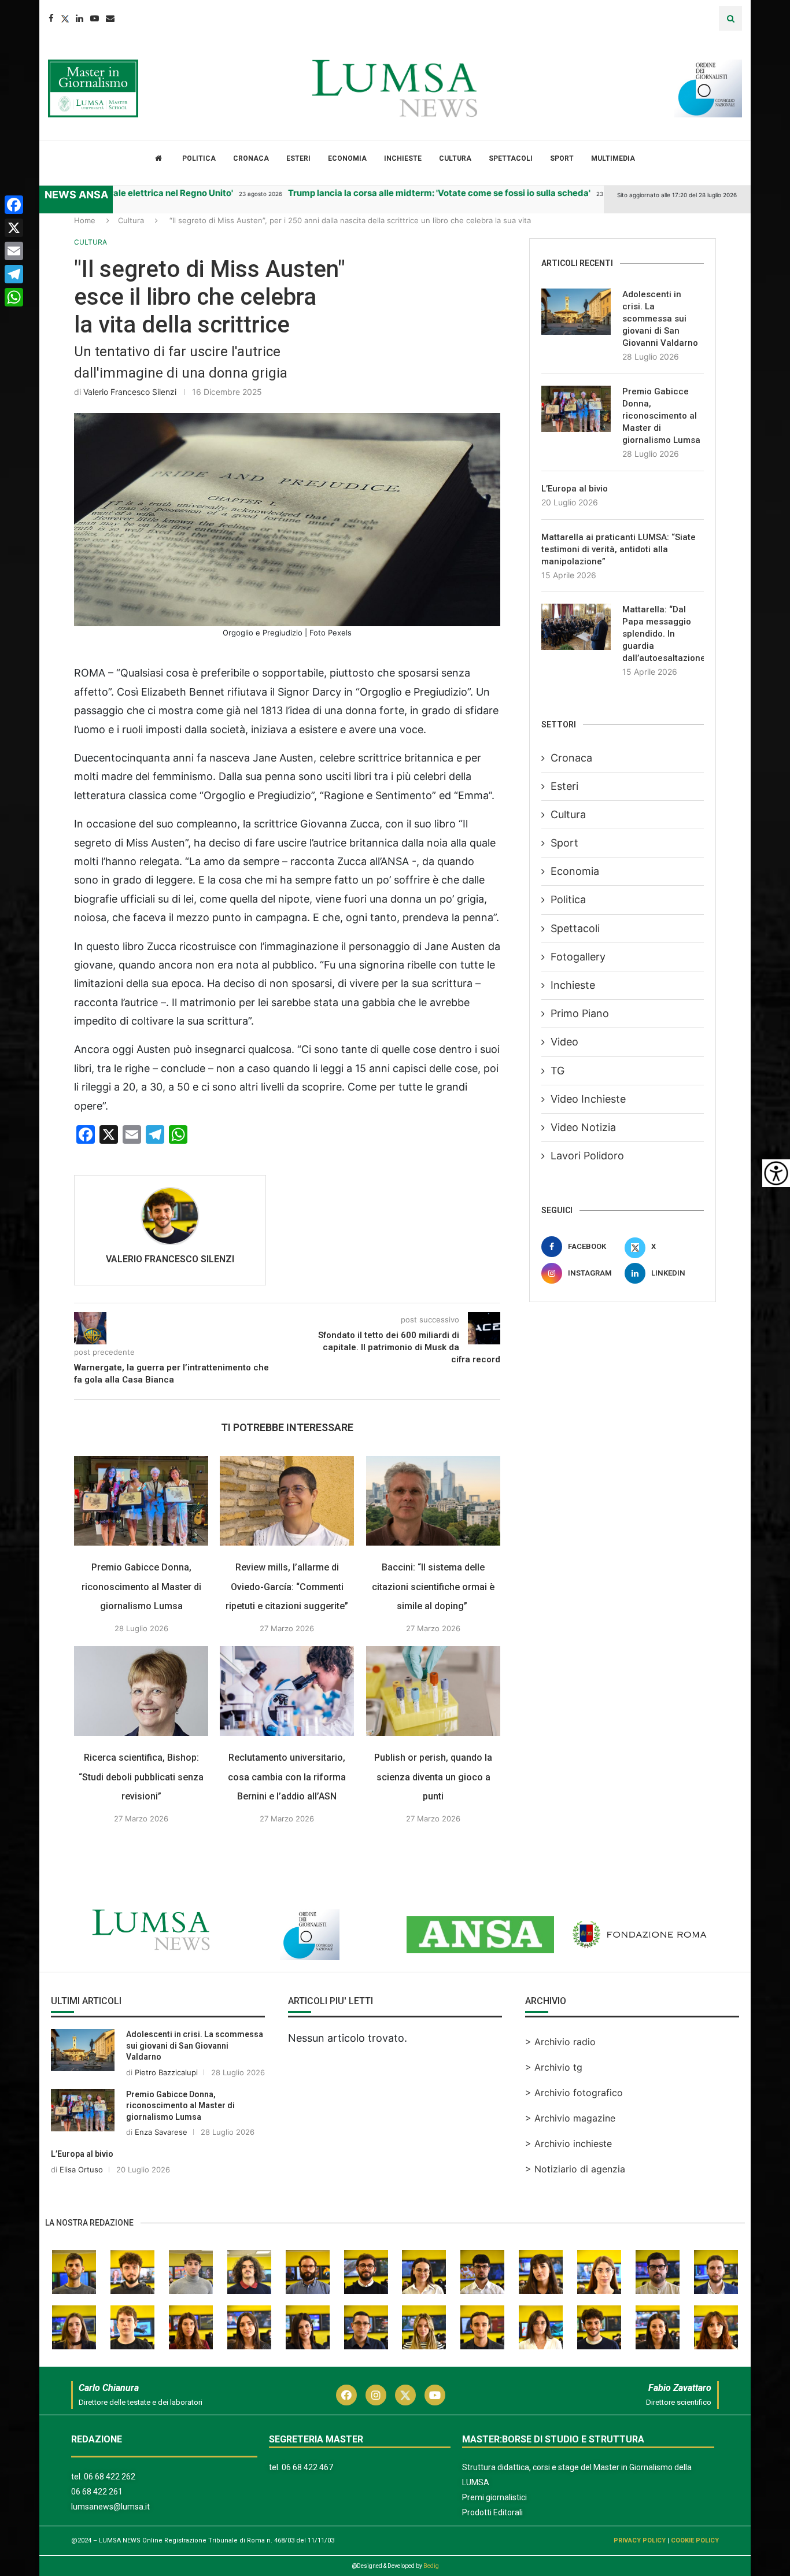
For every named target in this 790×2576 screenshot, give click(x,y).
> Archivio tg (554, 2067)
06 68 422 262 (110, 2477)
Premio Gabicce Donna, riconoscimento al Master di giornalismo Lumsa (141, 1587)
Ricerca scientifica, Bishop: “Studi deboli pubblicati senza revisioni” (141, 1777)
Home (85, 220)
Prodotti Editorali (492, 2512)
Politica (199, 158)
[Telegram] (14, 274)
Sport (562, 158)
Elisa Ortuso (81, 2170)
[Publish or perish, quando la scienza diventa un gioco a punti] (433, 1691)
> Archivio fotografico (574, 2093)
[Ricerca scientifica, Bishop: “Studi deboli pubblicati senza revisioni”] (141, 1691)
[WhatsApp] (14, 297)
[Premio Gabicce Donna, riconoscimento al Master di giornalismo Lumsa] (141, 1501)
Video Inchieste (588, 1099)
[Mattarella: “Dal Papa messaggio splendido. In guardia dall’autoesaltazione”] (576, 627)
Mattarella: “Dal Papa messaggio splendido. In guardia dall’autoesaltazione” (663, 634)
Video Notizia (583, 1127)
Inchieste (403, 158)
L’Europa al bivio (575, 489)
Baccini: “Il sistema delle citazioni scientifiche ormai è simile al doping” (433, 1587)
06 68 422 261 (97, 2492)
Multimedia (613, 158)
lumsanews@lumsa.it (110, 2507)
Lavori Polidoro (587, 1156)
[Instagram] (376, 2395)
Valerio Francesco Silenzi (130, 392)
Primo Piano (580, 1013)
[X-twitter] (405, 2395)
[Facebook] (51, 18)
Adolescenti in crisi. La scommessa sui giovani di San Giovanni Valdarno (660, 319)
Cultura (455, 158)
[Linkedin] (80, 18)
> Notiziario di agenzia (575, 2169)
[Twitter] (65, 18)
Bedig (431, 2566)
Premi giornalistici (494, 2497)
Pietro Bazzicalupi (166, 2072)
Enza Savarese (161, 2132)
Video (564, 1042)
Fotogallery (578, 957)
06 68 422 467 (307, 2467)
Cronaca (251, 158)
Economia (347, 158)
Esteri (298, 158)
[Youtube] (95, 18)
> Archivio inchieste (568, 2143)
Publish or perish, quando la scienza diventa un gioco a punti (433, 1777)
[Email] (110, 18)
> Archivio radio (560, 2042)
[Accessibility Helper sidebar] (776, 1173)
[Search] (730, 18)
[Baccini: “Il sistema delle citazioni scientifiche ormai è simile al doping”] (433, 1501)
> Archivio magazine (570, 2118)
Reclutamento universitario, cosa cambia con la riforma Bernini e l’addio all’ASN (287, 1777)
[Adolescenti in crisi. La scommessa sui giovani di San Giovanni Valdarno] (576, 312)
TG (558, 1071)
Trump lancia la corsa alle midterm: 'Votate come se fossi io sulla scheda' (390, 193)
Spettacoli (511, 158)
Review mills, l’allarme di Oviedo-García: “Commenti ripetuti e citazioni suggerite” (287, 1587)
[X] (14, 228)
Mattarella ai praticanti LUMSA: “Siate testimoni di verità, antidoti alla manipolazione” (619, 549)
